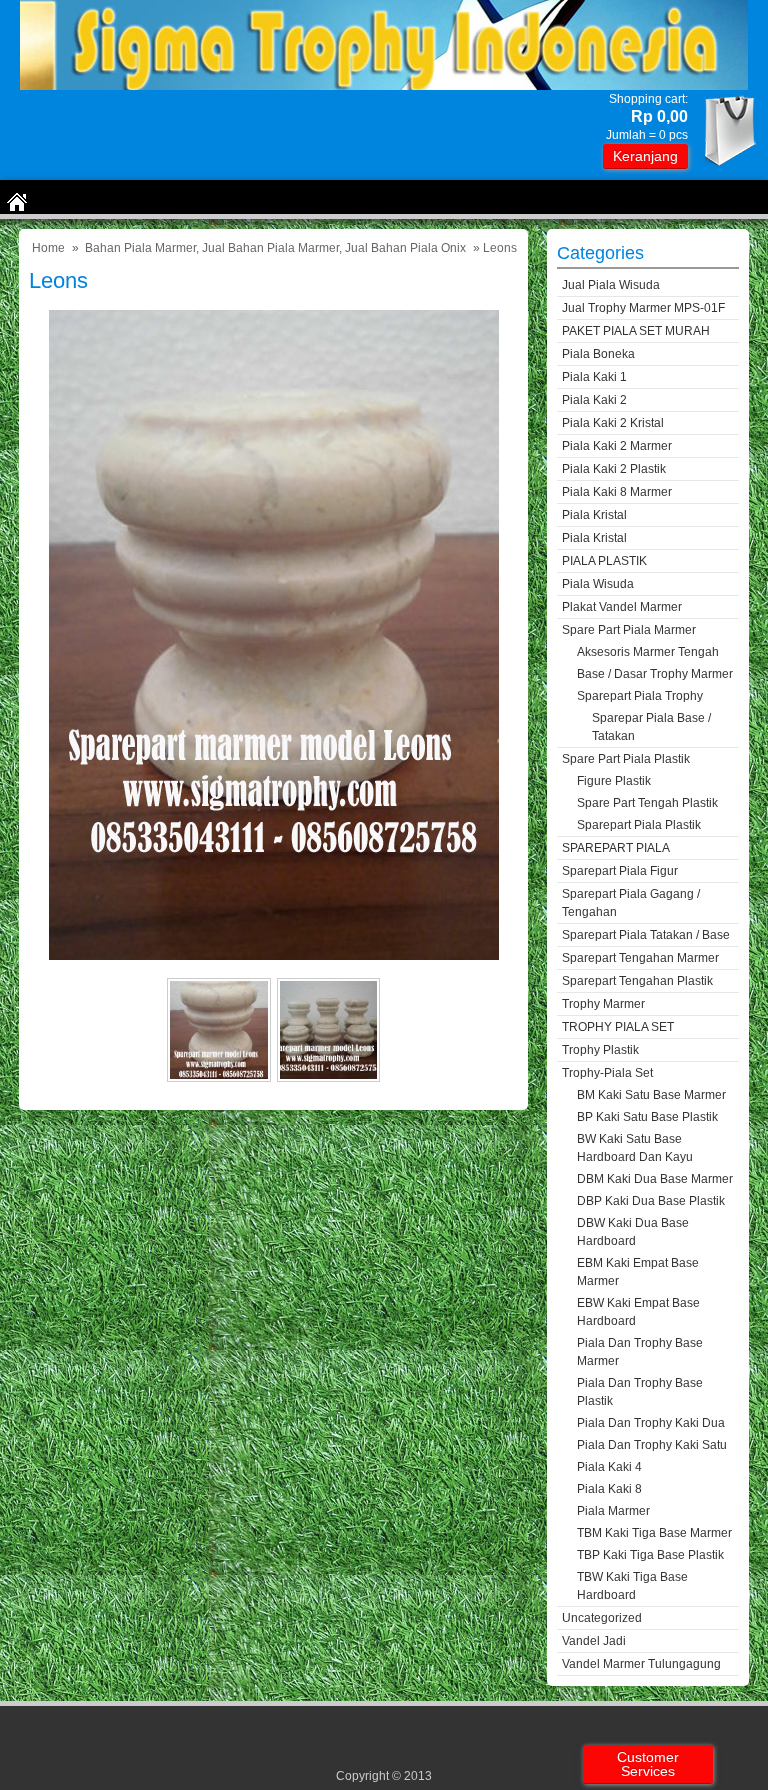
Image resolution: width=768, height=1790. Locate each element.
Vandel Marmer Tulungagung (641, 1664)
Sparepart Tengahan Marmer (640, 958)
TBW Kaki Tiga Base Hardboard (632, 1586)
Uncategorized (602, 1618)
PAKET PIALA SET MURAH (636, 331)
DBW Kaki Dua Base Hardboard (633, 1232)
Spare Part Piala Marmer (629, 630)
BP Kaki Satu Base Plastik (647, 1117)
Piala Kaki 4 (609, 1467)
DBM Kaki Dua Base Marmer (655, 1179)
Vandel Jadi (594, 1641)
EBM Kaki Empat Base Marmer (638, 1272)
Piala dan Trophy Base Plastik (640, 1392)
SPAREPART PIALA (616, 848)
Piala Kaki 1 (594, 377)
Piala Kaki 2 (594, 400)
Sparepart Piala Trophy (640, 696)
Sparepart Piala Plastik (639, 825)
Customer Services (648, 1764)
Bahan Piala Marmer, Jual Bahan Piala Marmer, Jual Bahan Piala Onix (275, 248)
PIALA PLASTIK (604, 561)
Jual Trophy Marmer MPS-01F (643, 308)
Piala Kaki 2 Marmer (617, 446)
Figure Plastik (614, 781)
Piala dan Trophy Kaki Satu (652, 1445)
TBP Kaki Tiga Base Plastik (650, 1555)
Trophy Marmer (603, 1004)
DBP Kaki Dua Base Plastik (651, 1201)
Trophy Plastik (600, 1050)
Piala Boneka (598, 354)
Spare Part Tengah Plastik (647, 803)
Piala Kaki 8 (609, 1489)
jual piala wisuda (611, 285)
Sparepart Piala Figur (620, 871)
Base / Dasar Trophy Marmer (655, 674)
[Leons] (274, 955)
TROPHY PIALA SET (618, 1027)
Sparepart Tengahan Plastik (637, 981)
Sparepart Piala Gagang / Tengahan (631, 903)
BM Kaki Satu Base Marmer (651, 1095)
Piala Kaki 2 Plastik (614, 469)
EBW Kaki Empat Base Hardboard (638, 1312)
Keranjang (645, 156)
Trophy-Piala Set (607, 1073)
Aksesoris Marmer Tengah (648, 652)
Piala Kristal (594, 515)
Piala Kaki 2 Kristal (613, 423)
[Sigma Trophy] (384, 85)
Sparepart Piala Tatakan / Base (646, 935)
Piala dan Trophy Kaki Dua (651, 1423)
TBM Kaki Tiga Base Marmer (654, 1533)
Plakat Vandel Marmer (622, 607)
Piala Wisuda (598, 584)
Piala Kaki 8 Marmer (617, 492)
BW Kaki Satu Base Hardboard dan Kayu (635, 1148)
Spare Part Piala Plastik (626, 759)
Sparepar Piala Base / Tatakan (651, 727)
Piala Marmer (613, 1511)
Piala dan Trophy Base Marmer (640, 1352)
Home (48, 248)
